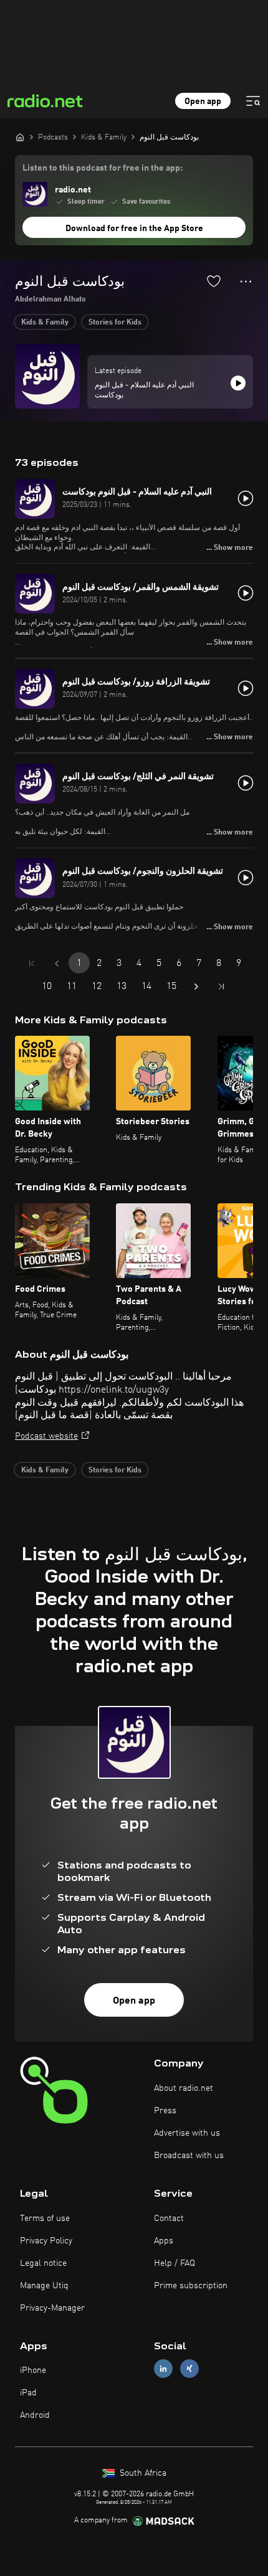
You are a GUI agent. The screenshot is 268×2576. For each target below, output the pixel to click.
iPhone (33, 2370)
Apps (164, 2241)
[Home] (20, 137)
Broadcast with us (189, 2156)
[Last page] (221, 987)
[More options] (246, 282)
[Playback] (238, 383)
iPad (28, 2393)
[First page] (32, 964)
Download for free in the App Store (134, 229)
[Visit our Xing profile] (189, 2369)
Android (35, 2415)
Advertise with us (187, 2133)
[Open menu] (253, 101)
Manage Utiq (44, 2286)
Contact (169, 2218)
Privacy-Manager (52, 2308)
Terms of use (45, 2218)
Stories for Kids (115, 323)
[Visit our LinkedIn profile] (163, 2369)
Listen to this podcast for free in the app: (103, 168)
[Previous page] (57, 964)
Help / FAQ (175, 2263)
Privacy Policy (46, 2241)
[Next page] (196, 987)
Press (165, 2111)
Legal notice (43, 2263)
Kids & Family (45, 323)
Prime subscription (191, 2286)
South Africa (142, 2473)
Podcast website (46, 1436)
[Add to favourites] (214, 281)
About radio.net (184, 2088)
